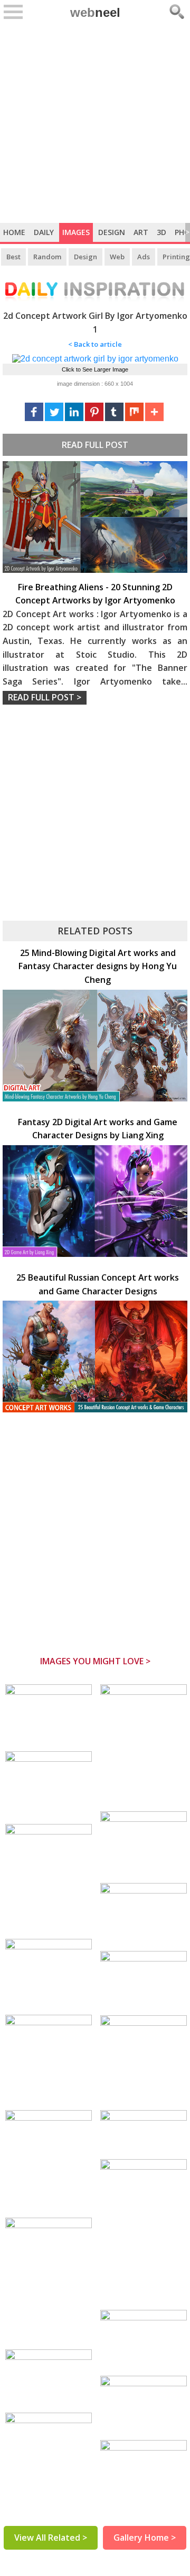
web (95, 12)
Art (141, 232)
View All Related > (51, 2538)
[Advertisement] (95, 123)
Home (14, 232)
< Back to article (95, 344)
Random (47, 257)
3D (161, 232)
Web (117, 257)
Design (112, 232)
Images (76, 232)
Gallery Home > (145, 2538)
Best (13, 257)
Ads (144, 257)
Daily (44, 232)
